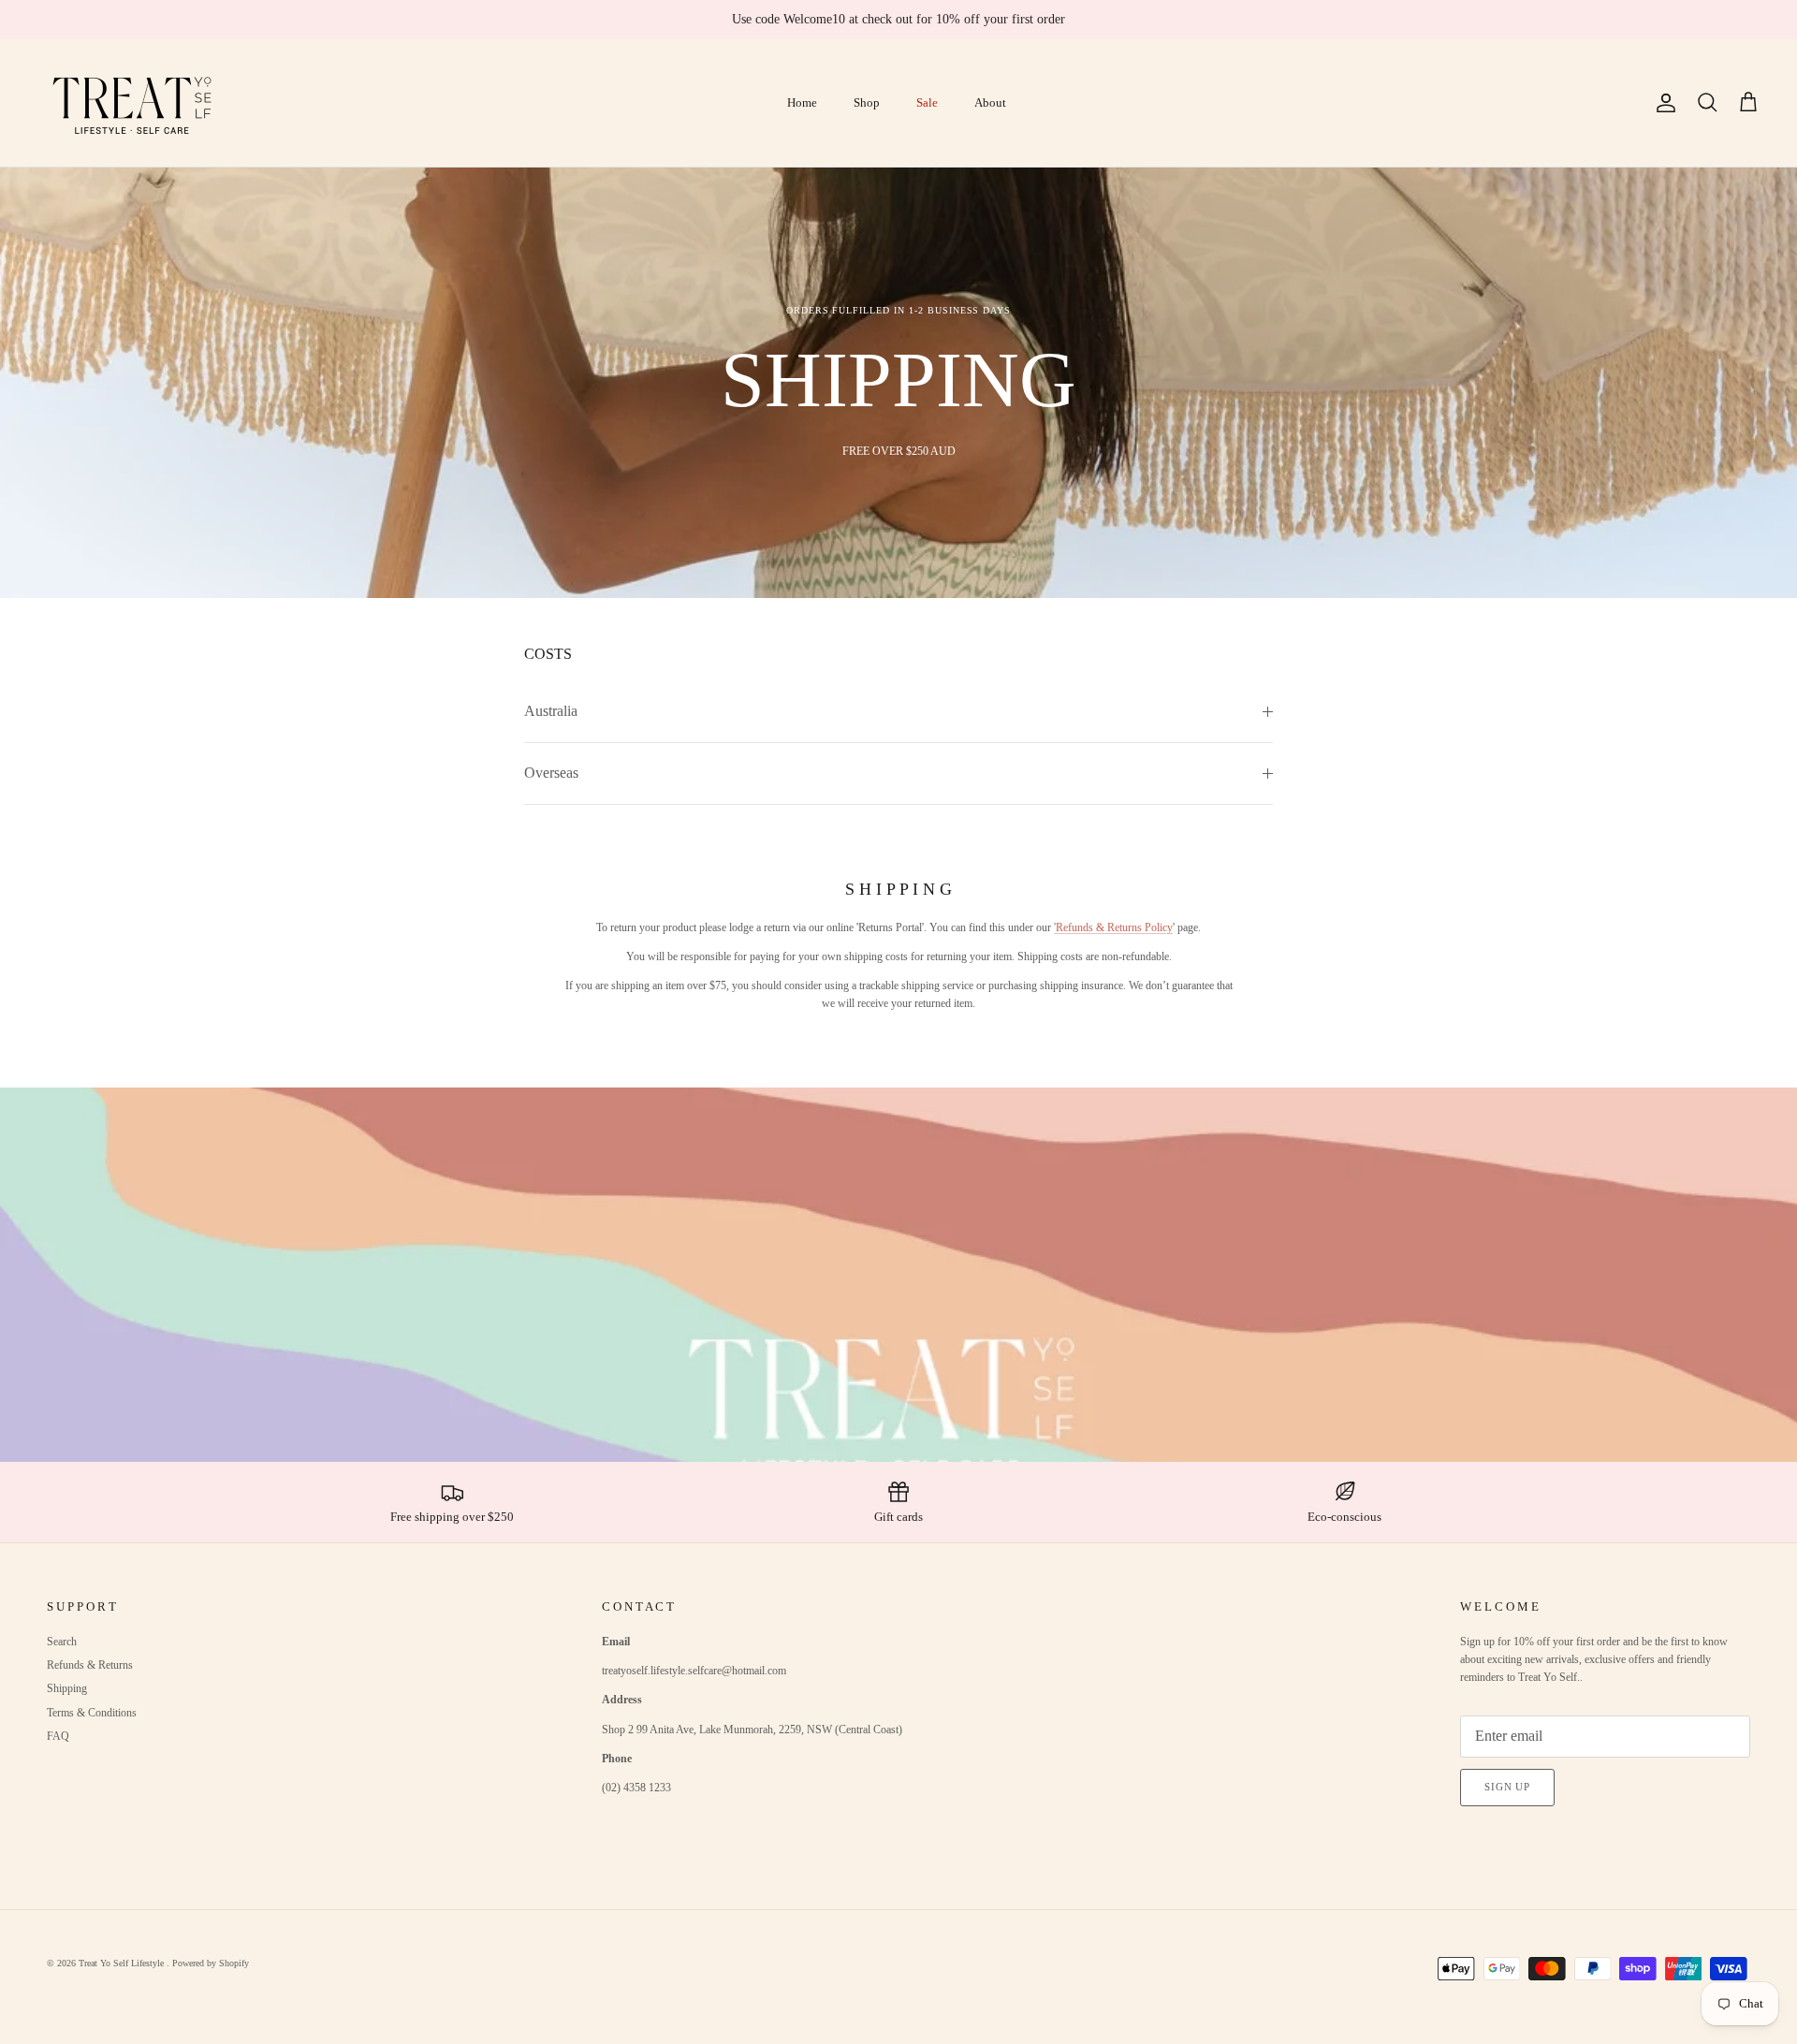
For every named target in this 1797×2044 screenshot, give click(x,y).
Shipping (67, 1688)
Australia (551, 711)
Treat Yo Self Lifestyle (123, 1963)
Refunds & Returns (90, 1665)
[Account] (1662, 103)
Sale (927, 102)
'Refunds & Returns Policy (1113, 927)
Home (802, 102)
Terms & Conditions (92, 1713)
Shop (867, 102)
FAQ (58, 1736)
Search (62, 1642)
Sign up (1507, 1787)
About (990, 102)
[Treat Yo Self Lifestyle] (133, 103)
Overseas (551, 773)
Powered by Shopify (211, 1963)
